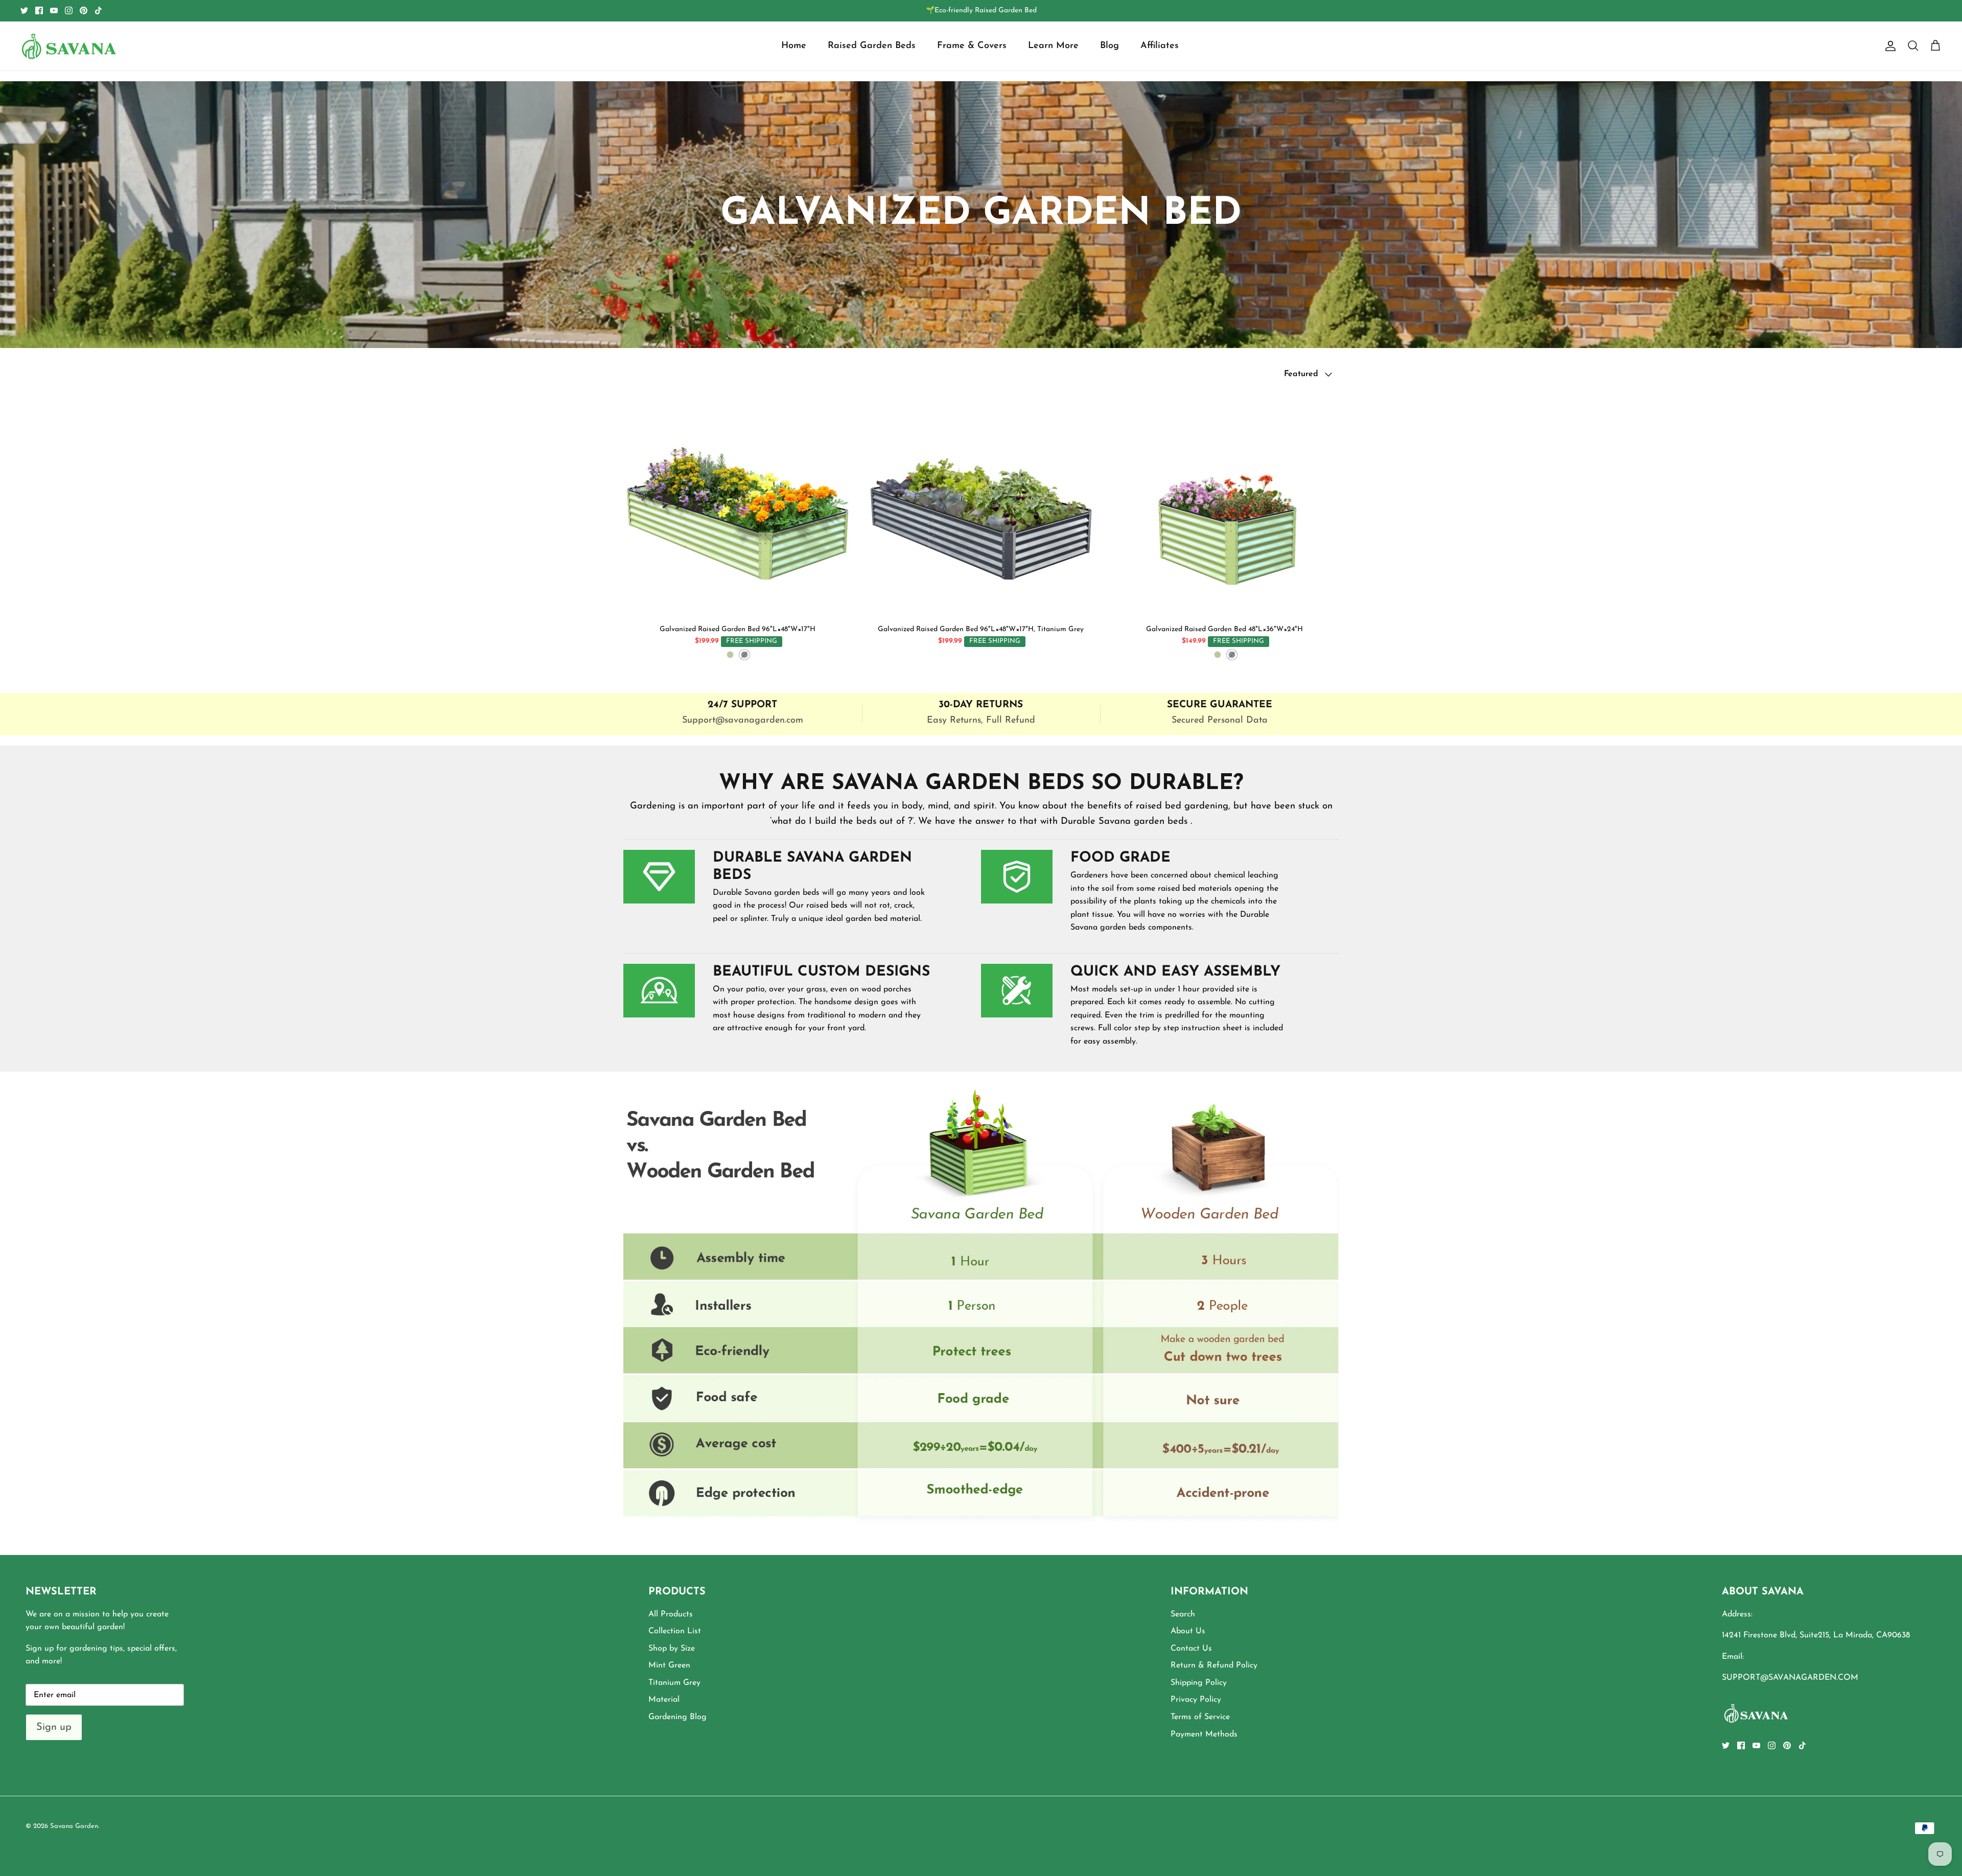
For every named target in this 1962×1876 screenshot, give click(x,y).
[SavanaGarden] (69, 46)
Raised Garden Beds (872, 46)
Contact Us (1191, 1649)
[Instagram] (69, 10)
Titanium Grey (674, 1683)
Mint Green (669, 1665)
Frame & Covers (972, 46)
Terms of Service (1200, 1717)
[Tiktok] (98, 10)
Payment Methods (1204, 1734)
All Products (671, 1614)
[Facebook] (39, 10)
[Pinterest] (84, 10)
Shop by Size (672, 1649)
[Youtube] (54, 10)
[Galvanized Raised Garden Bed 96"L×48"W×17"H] (738, 505)
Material (664, 1700)
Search (1183, 1614)
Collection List (675, 1631)
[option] (981, 1313)
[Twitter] (24, 10)
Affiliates (1160, 46)
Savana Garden (74, 1826)
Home (794, 46)
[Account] (1888, 46)
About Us (1188, 1631)
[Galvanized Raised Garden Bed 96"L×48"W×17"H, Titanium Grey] (981, 505)
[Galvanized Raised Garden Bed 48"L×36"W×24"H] (1224, 505)
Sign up (54, 1727)
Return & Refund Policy (1214, 1665)
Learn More (1053, 46)
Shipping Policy (1199, 1683)
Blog (1110, 46)
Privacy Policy (1196, 1700)
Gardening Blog (678, 1717)
